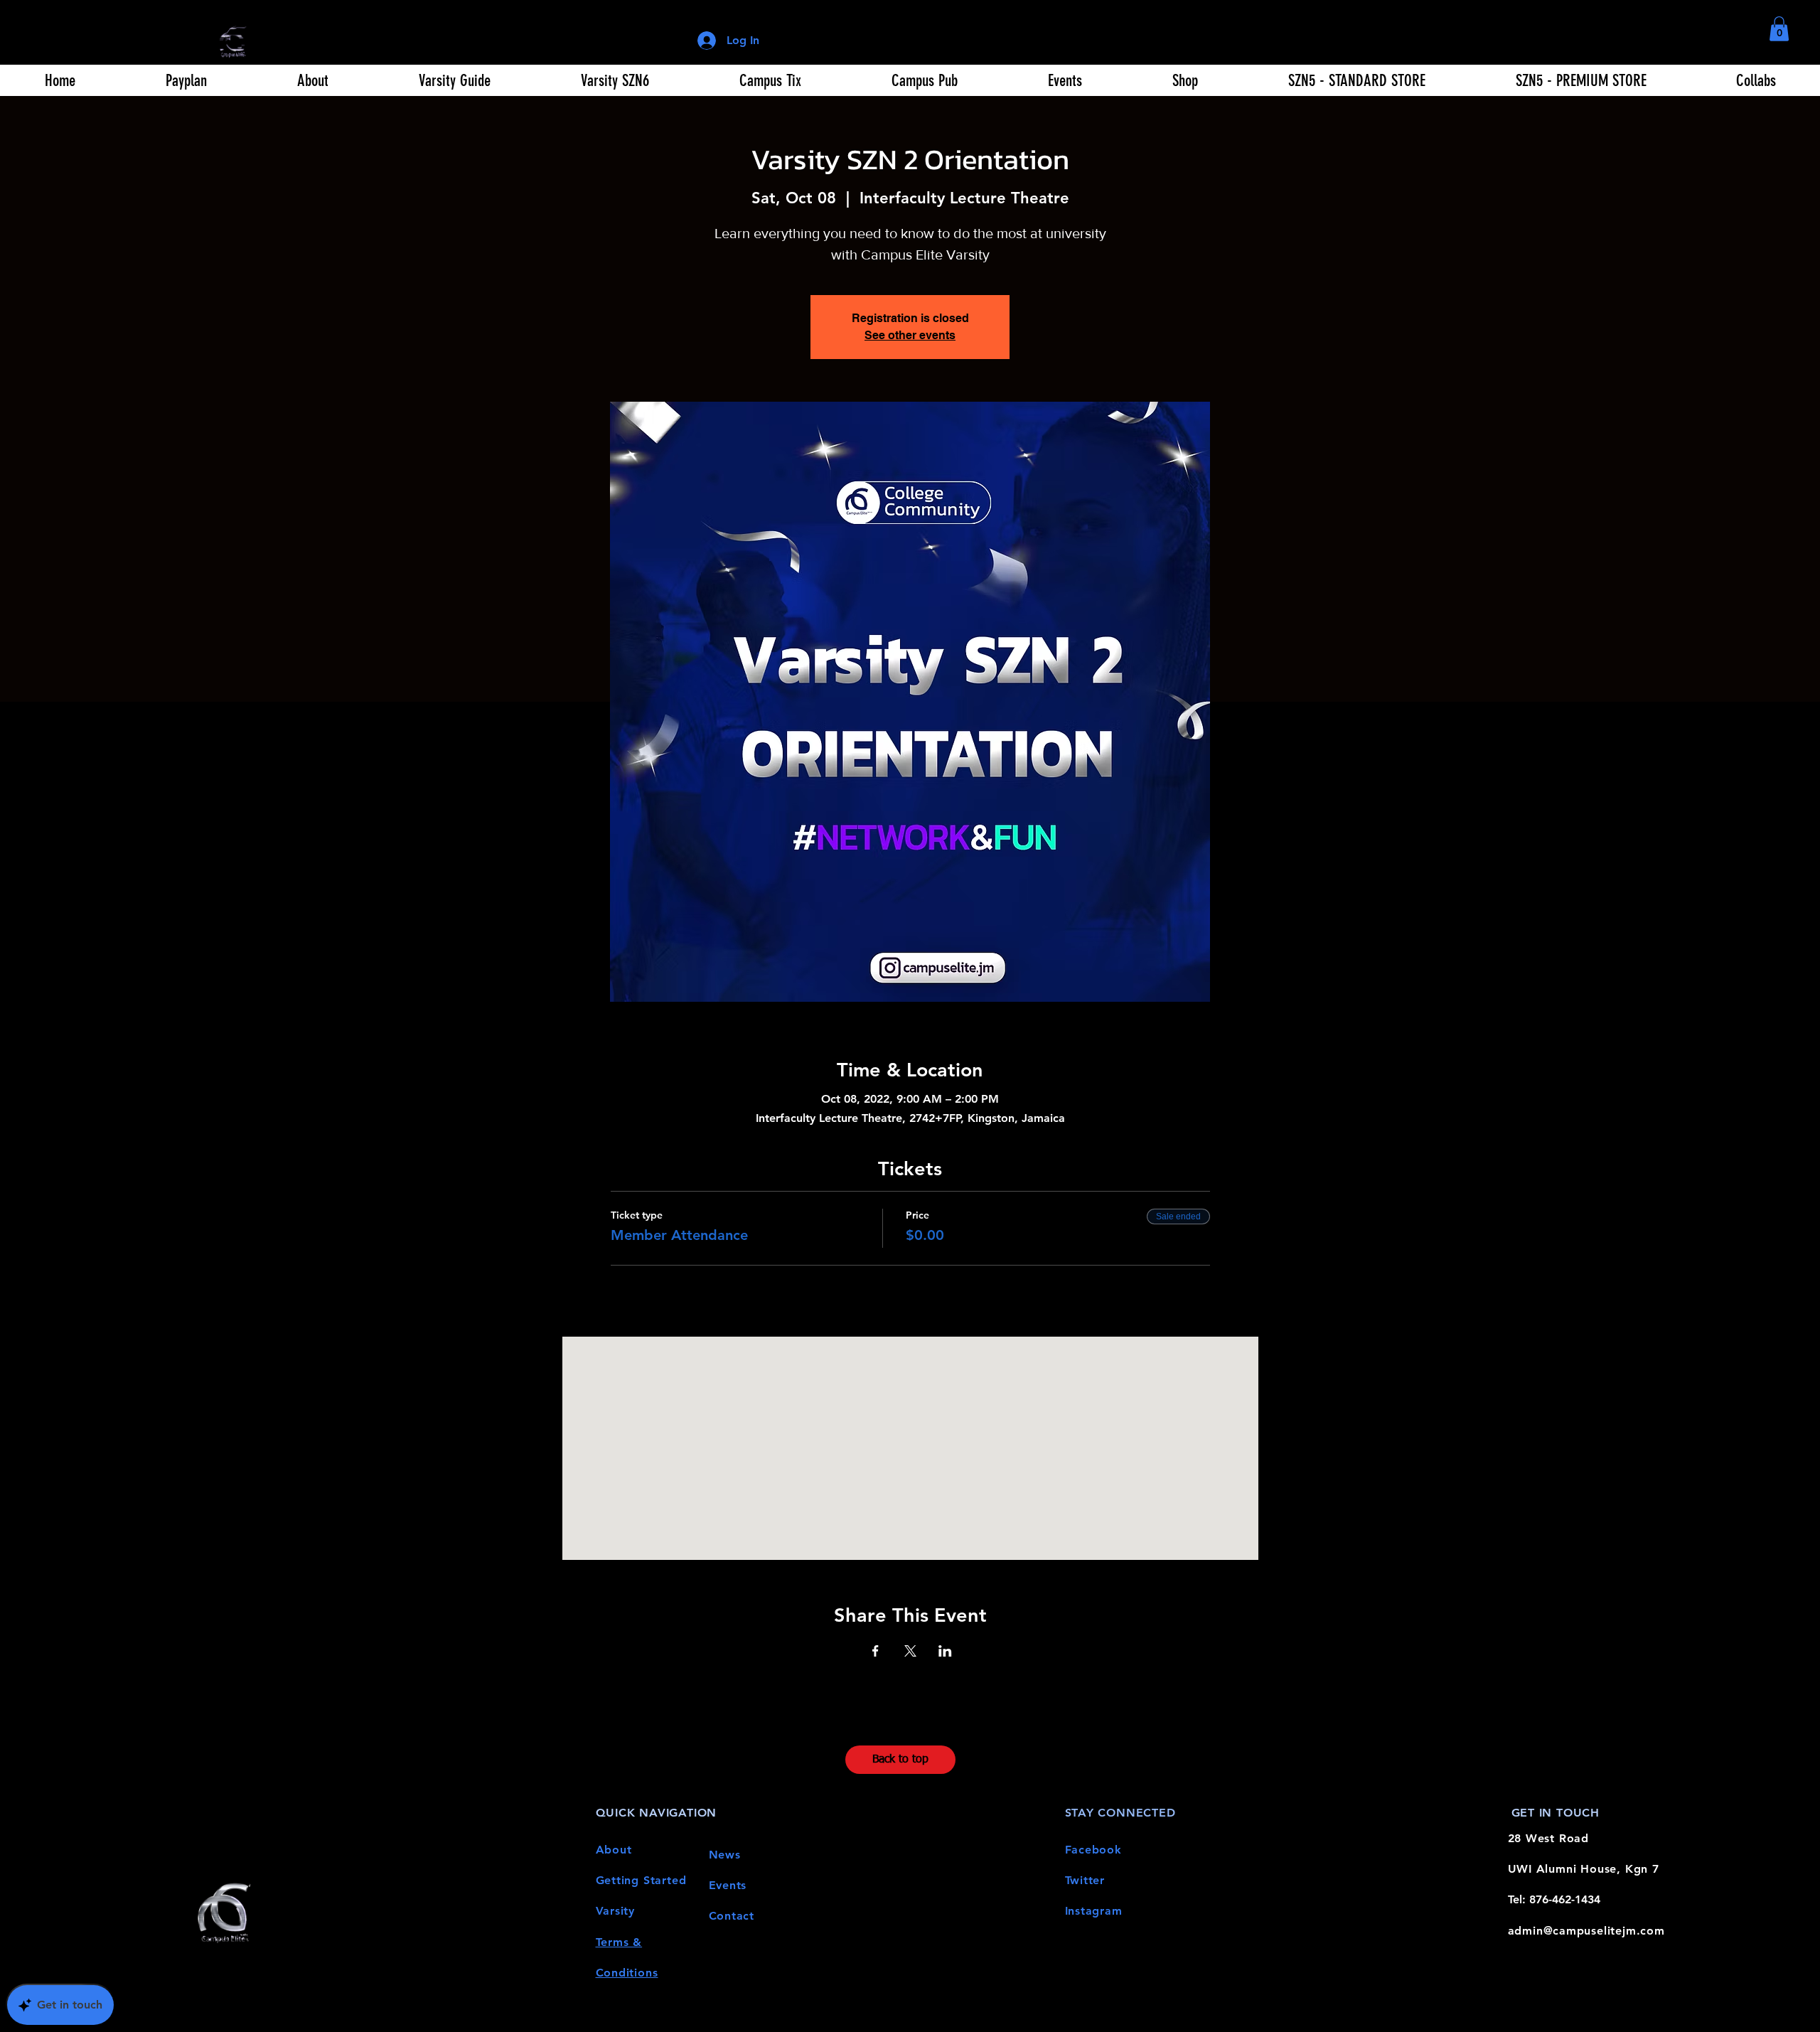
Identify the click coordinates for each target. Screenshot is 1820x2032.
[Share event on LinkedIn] (945, 1651)
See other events (910, 335)
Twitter (1085, 1880)
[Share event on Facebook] (876, 1651)
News (725, 1855)
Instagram (1094, 1911)
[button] (1779, 29)
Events (728, 1885)
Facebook (1093, 1850)
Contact (732, 1916)
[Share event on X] (910, 1651)
